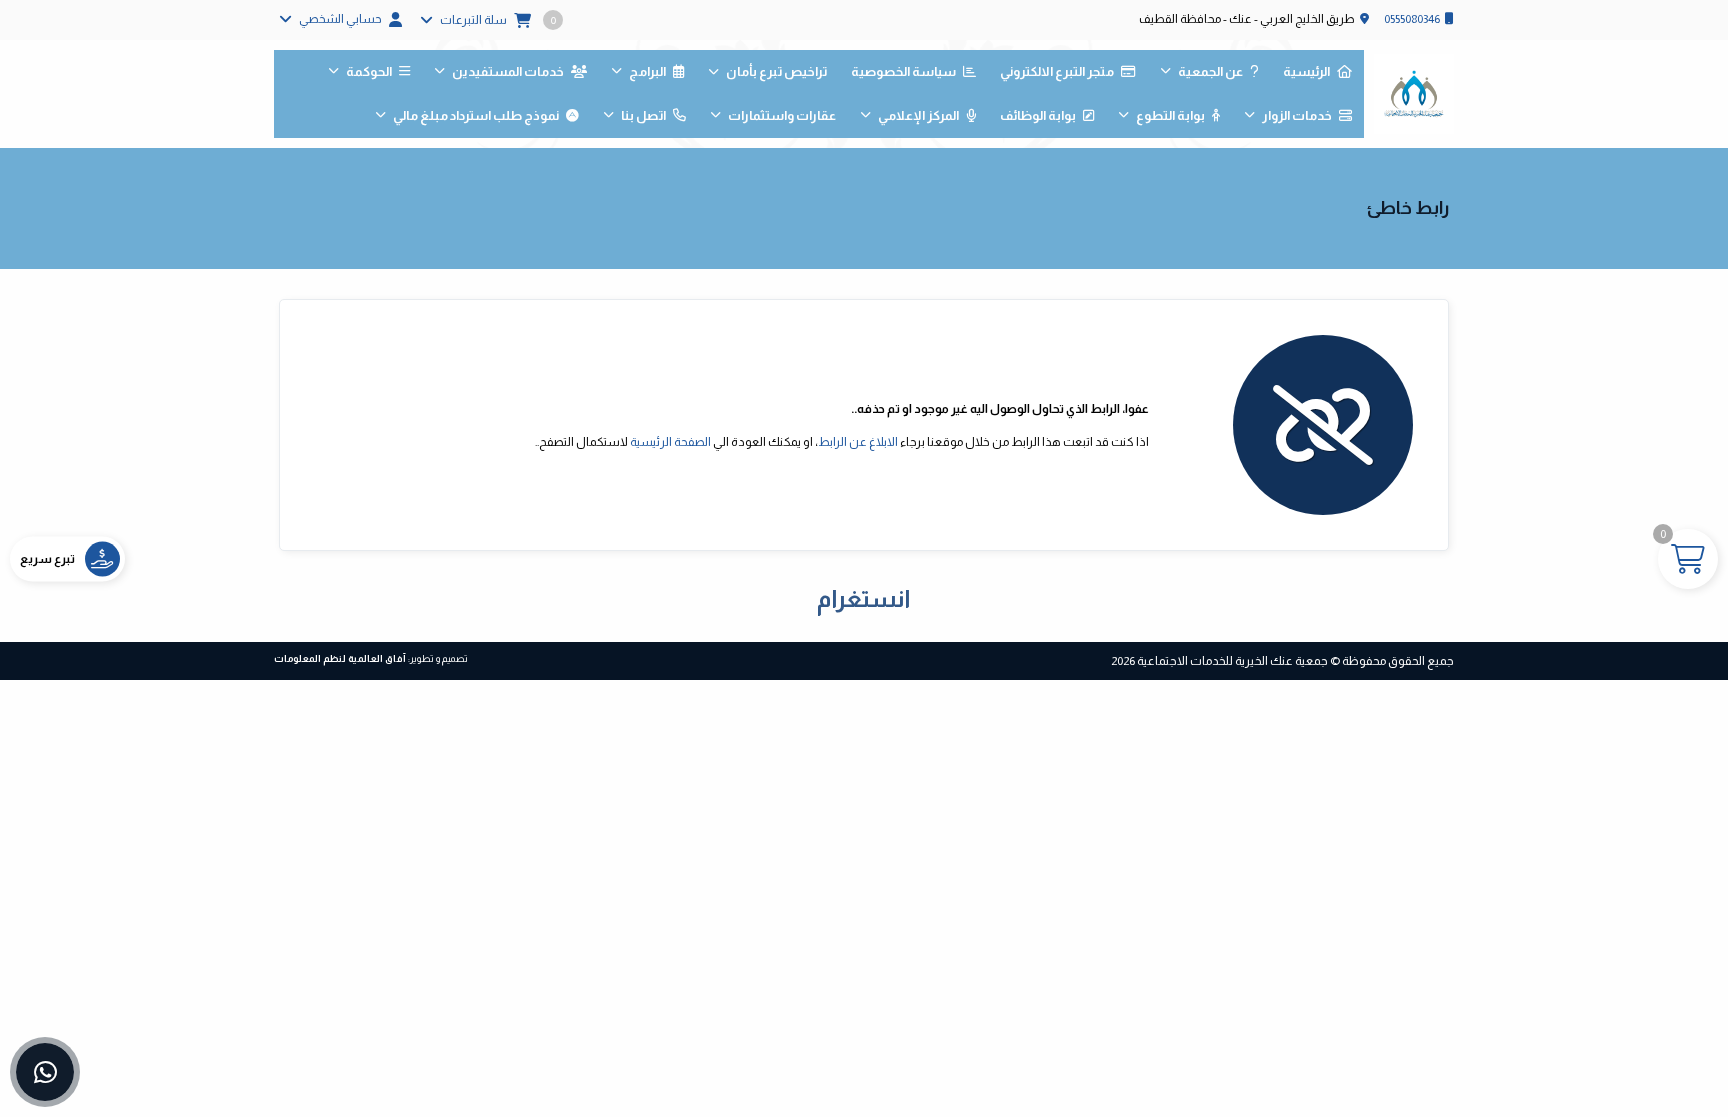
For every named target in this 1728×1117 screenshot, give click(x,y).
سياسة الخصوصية (903, 71)
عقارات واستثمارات (782, 115)
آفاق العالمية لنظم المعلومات (340, 658)
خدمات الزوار (1297, 115)
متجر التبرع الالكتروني (1057, 71)
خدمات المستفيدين (508, 71)
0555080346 (1412, 19)
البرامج (647, 71)
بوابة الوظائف (1038, 115)
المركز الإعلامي (918, 115)
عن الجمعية (1210, 71)
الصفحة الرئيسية (670, 442)
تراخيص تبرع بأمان (776, 71)
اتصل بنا (643, 115)
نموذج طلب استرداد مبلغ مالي (476, 115)
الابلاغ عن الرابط (858, 442)
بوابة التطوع (1170, 115)
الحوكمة (369, 71)
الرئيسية (1306, 71)
